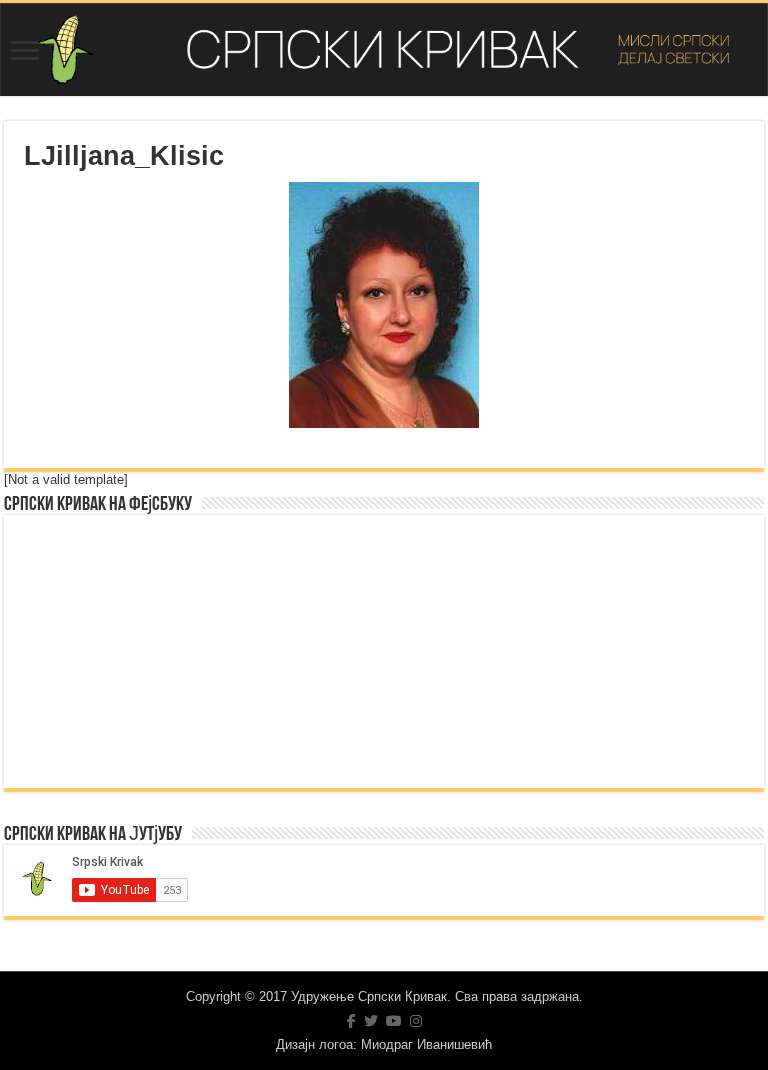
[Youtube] (394, 1021)
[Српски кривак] (384, 49)
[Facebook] (351, 1021)
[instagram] (416, 1021)
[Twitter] (371, 1021)
